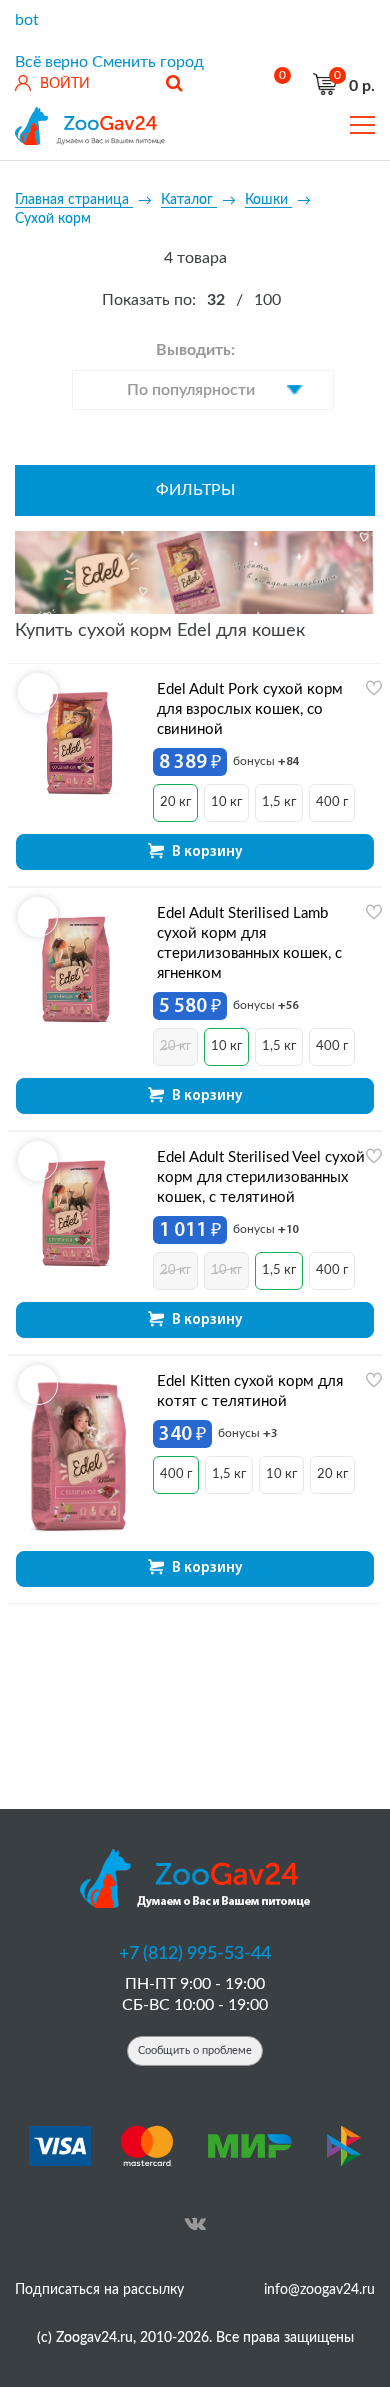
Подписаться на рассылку (99, 2290)
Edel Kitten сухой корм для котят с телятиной (250, 1391)
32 (216, 300)
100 (267, 300)
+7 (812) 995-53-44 (195, 1954)
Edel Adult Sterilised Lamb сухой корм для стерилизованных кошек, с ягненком (249, 943)
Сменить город (148, 62)
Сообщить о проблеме (195, 2050)
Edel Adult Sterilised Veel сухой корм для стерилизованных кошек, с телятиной (261, 1177)
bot (27, 20)
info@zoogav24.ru (319, 2290)
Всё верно (51, 62)
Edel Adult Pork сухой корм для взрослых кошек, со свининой (250, 709)
